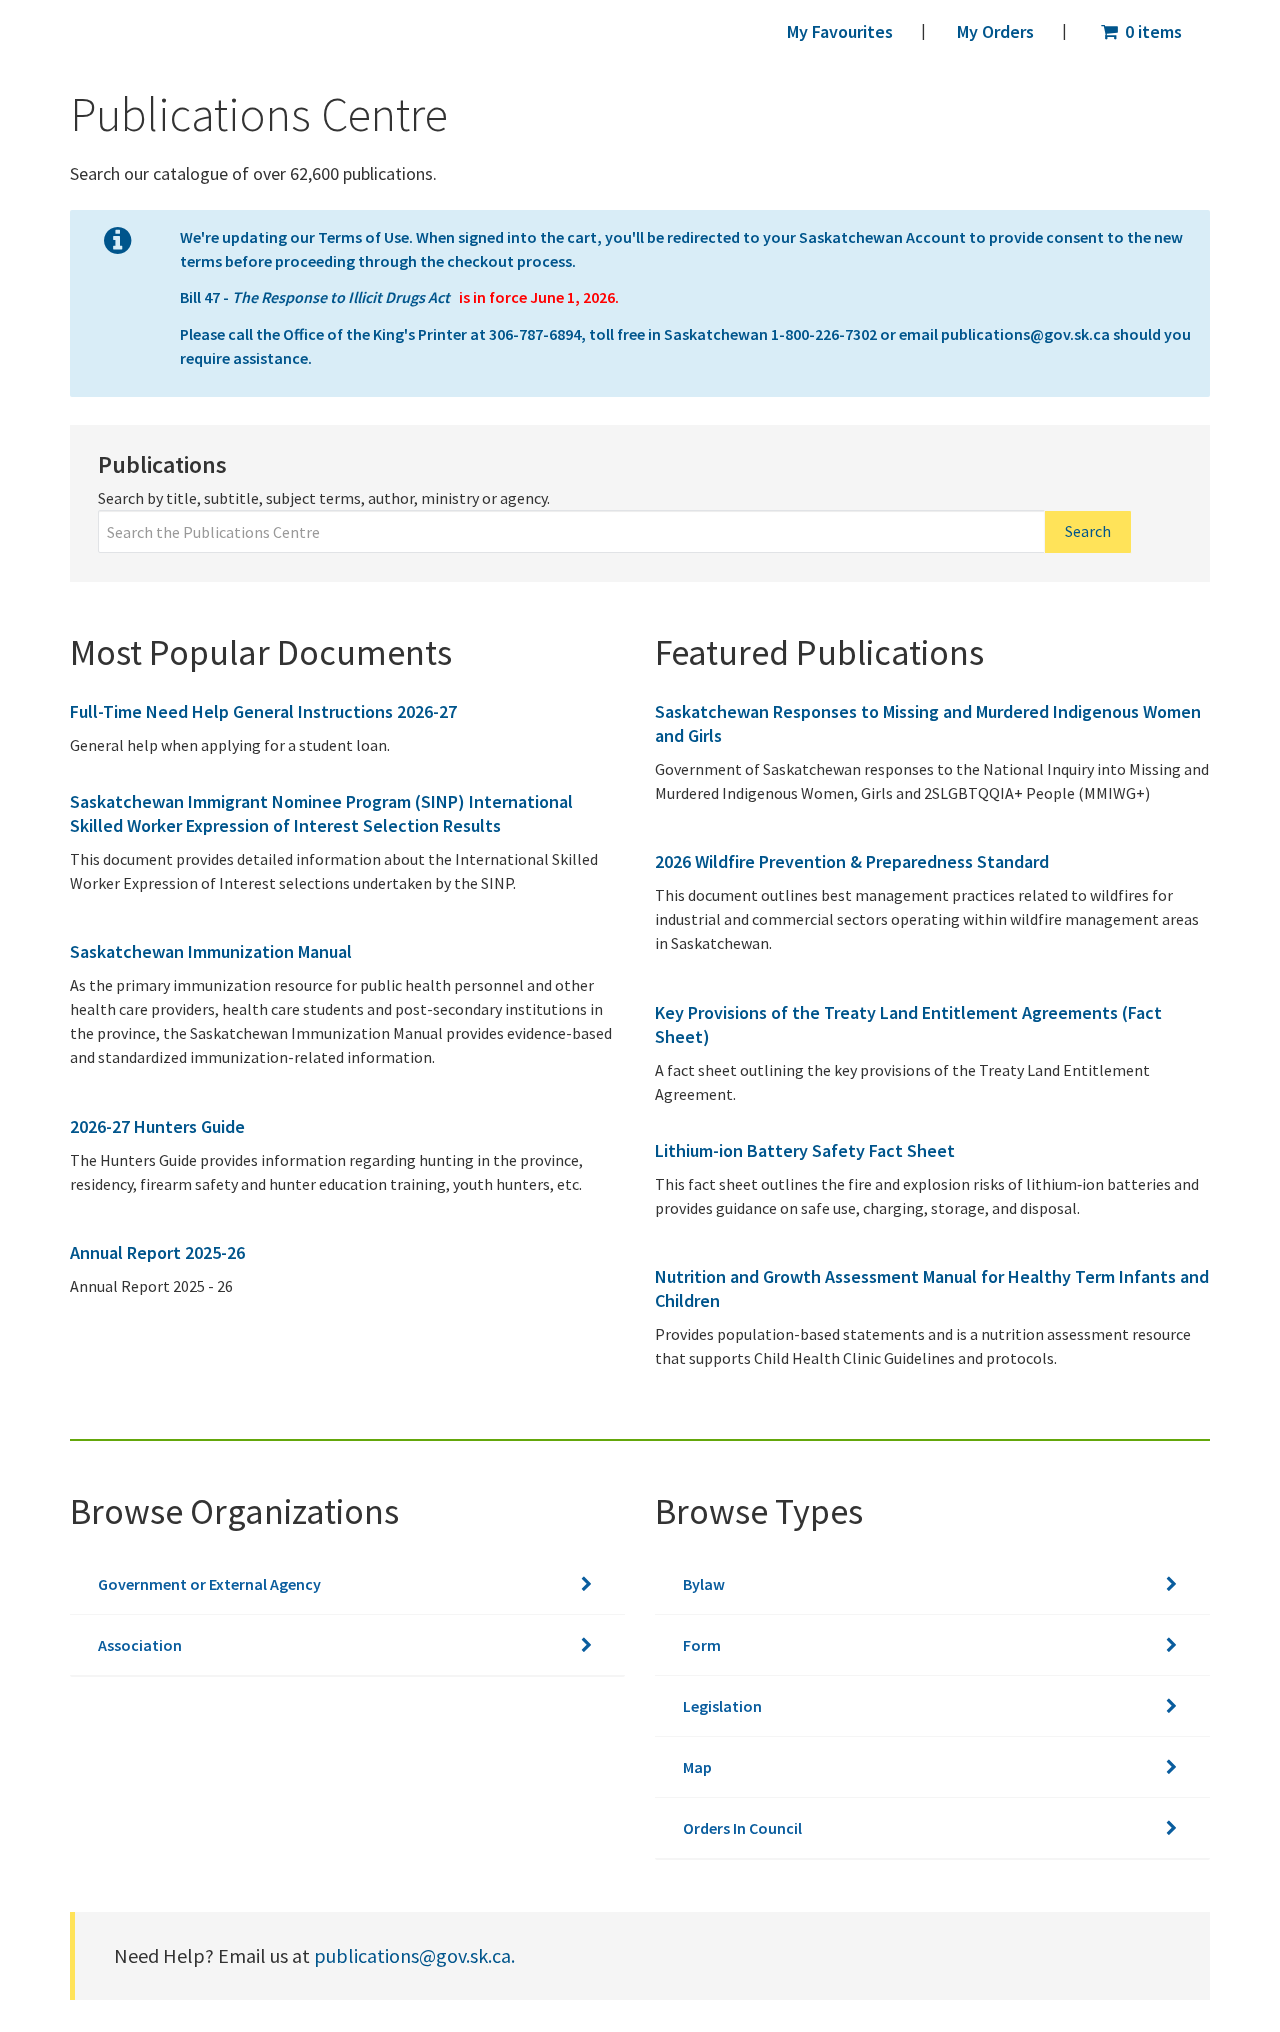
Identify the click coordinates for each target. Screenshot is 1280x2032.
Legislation (722, 1706)
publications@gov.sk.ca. (414, 1955)
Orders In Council (742, 1828)
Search (1088, 531)
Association (140, 1645)
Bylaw (704, 1584)
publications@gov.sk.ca (1025, 334)
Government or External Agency (209, 1584)
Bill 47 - (316, 297)
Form (702, 1645)
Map (697, 1767)
